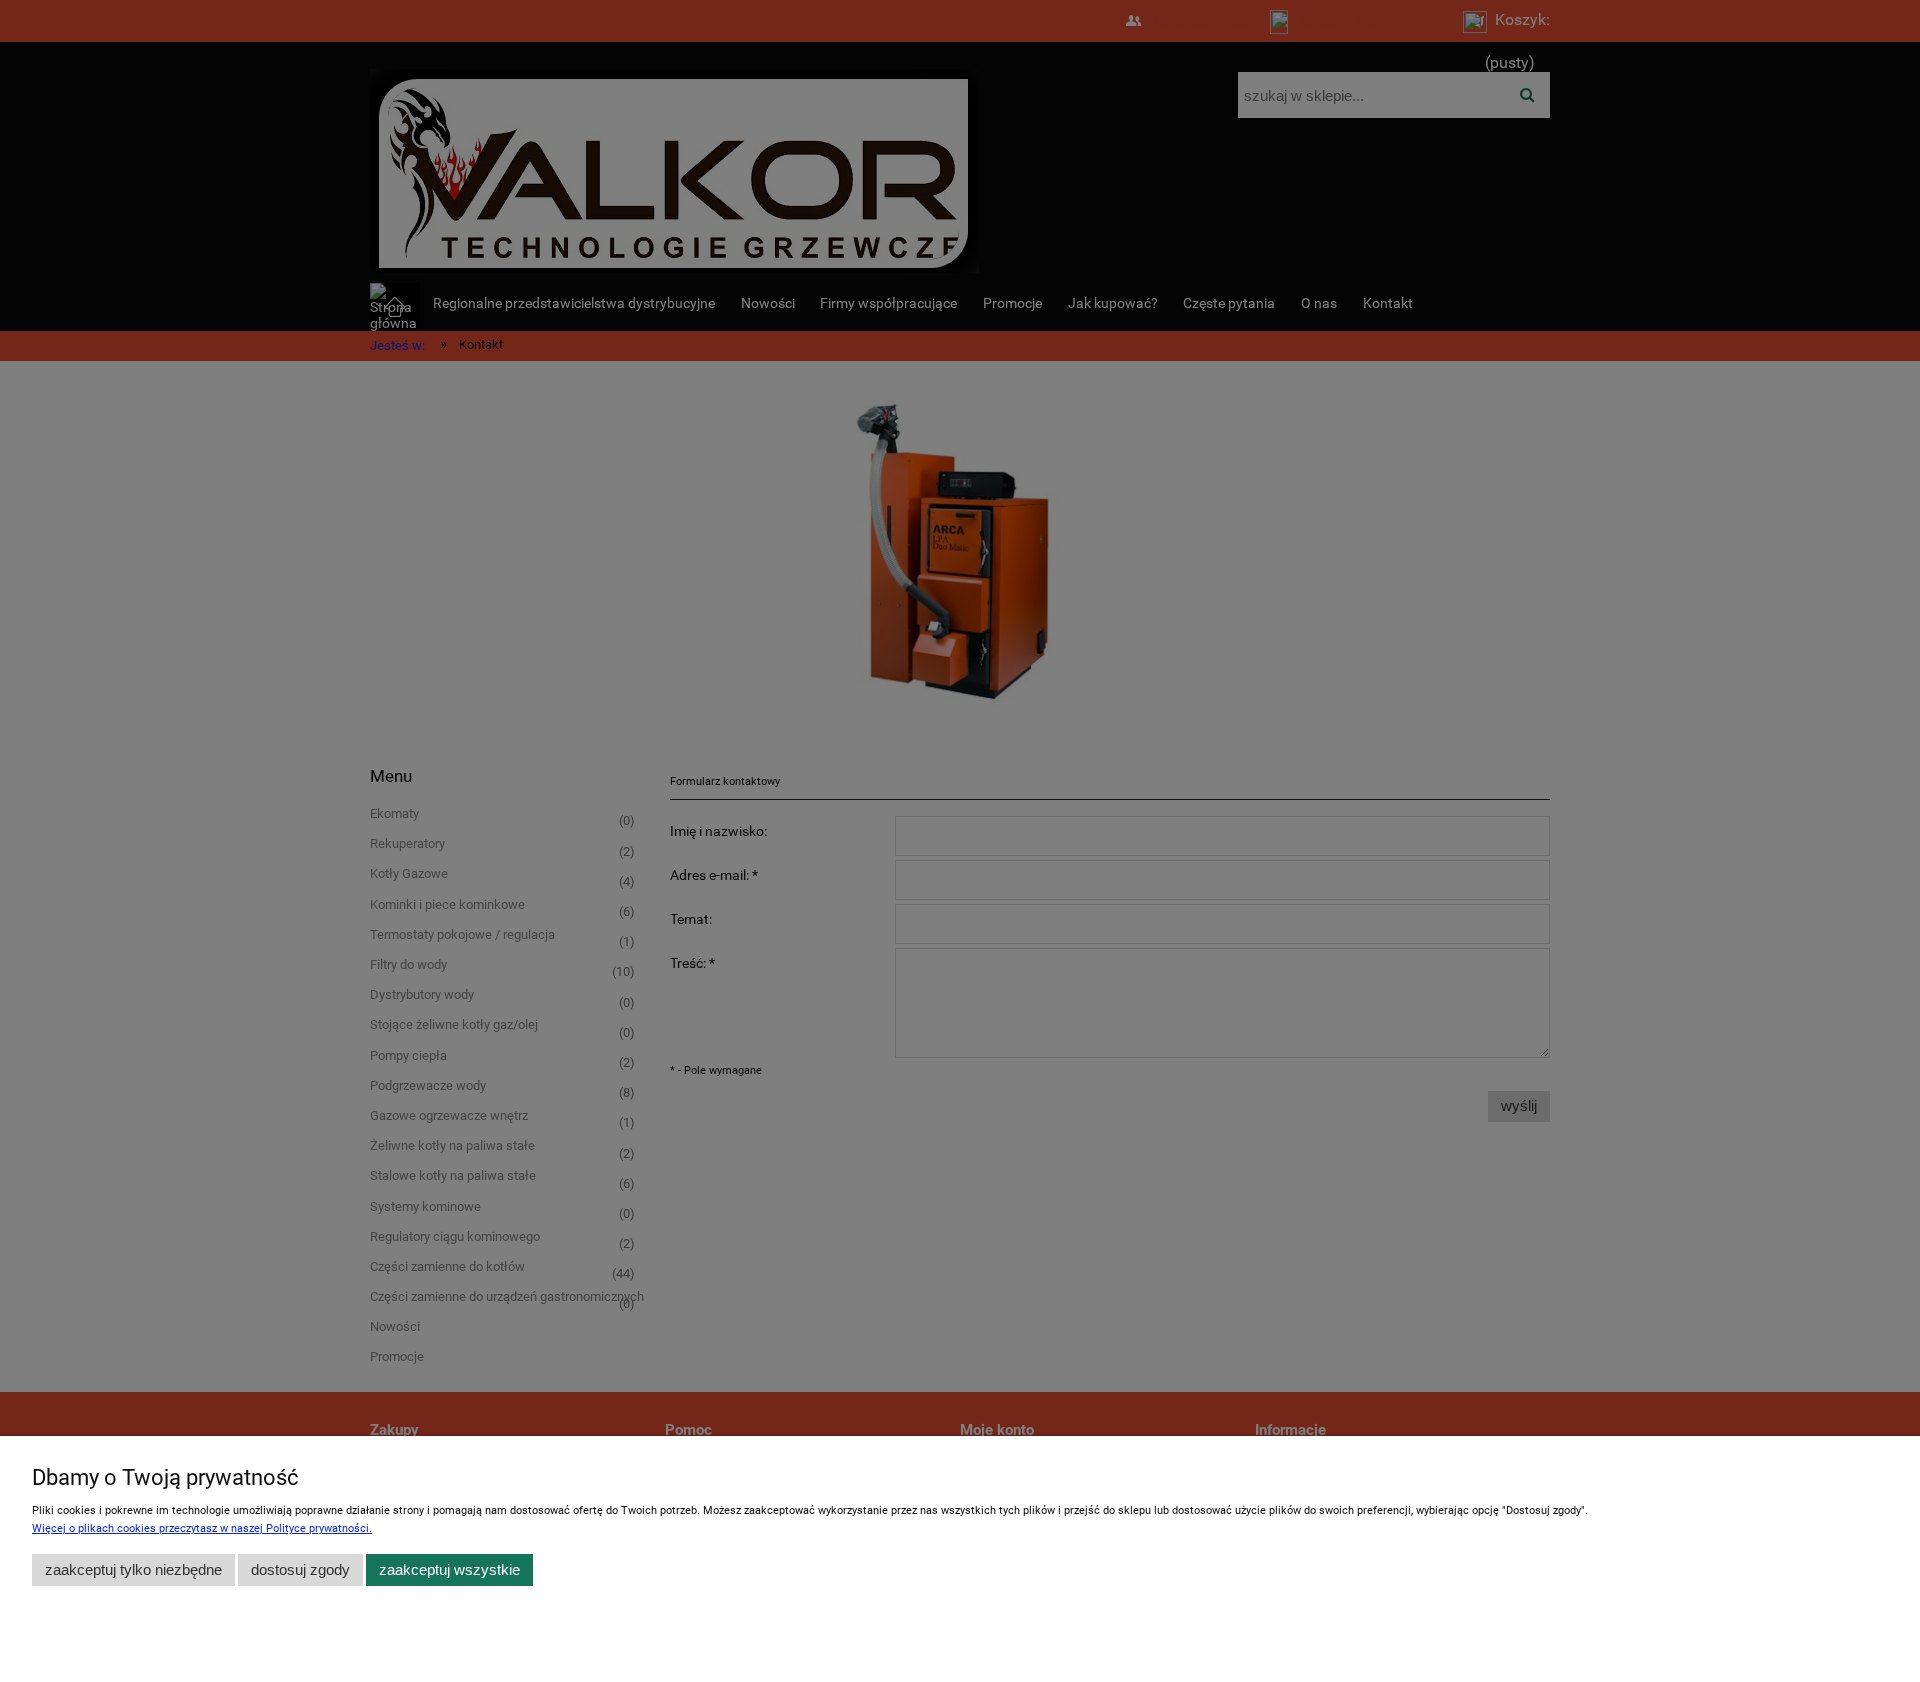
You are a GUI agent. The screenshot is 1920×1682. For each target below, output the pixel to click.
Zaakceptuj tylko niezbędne (133, 1569)
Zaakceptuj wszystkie (449, 1569)
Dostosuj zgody (300, 1569)
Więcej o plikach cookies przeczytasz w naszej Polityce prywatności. (202, 1528)
